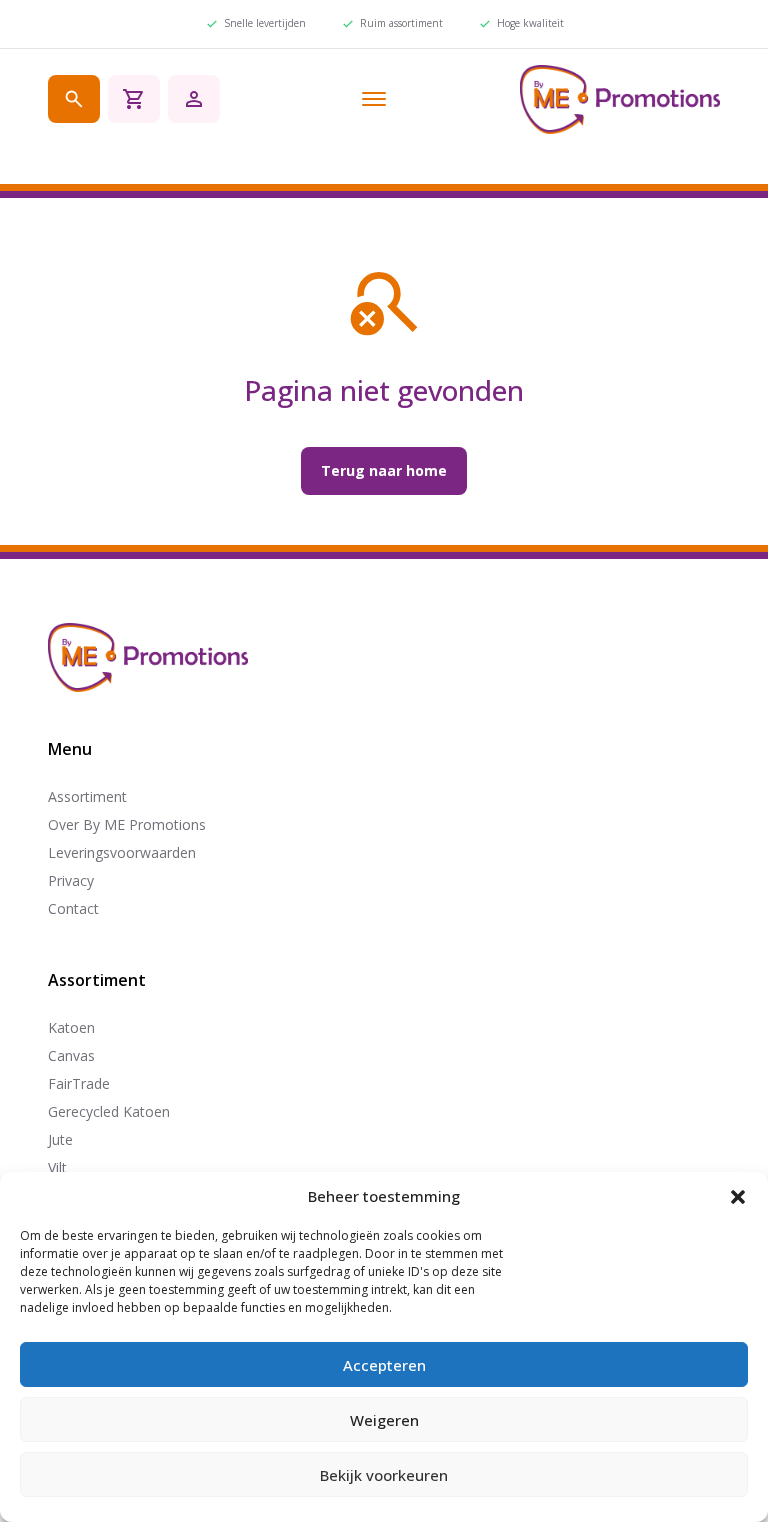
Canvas (71, 1055)
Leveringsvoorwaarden (122, 852)
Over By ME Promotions (127, 824)
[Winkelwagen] (134, 99)
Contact (73, 908)
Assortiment (87, 796)
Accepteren (384, 1365)
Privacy (71, 880)
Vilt (57, 1167)
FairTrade (79, 1083)
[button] (738, 1197)
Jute (60, 1139)
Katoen (71, 1027)
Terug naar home (384, 470)
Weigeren (384, 1420)
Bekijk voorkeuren (384, 1475)
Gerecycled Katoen (109, 1111)
